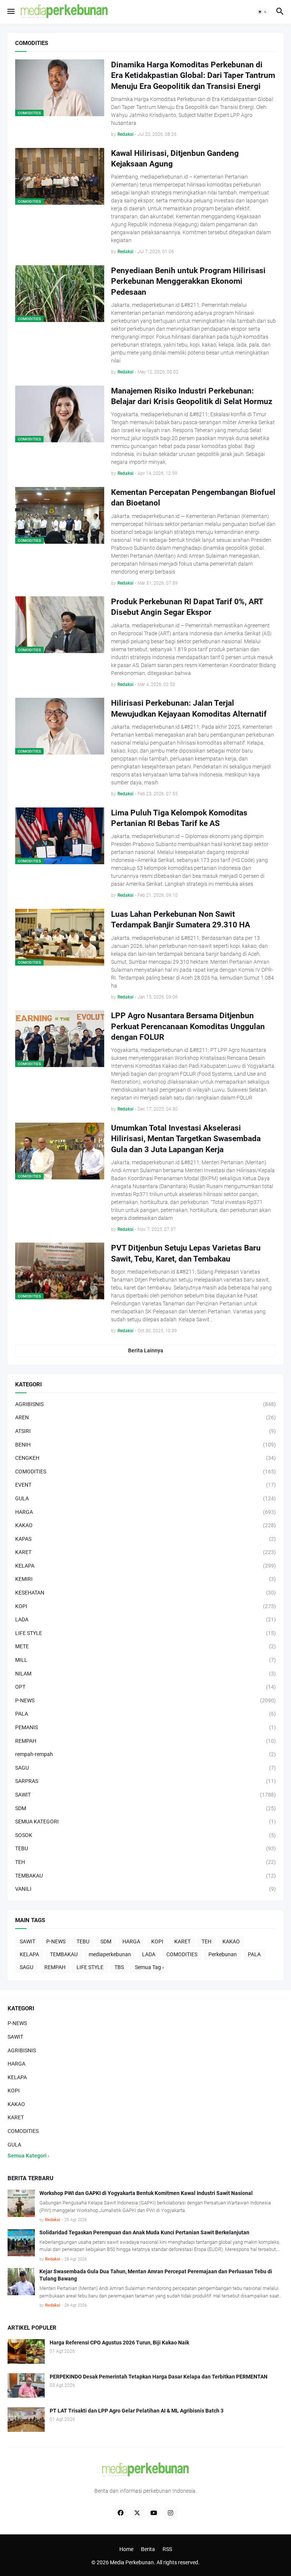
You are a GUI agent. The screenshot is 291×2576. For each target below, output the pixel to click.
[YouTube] (154, 2513)
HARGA (131, 1941)
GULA (14, 2145)
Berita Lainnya (146, 1350)
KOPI (157, 1941)
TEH (207, 1941)
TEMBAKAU (64, 1954)
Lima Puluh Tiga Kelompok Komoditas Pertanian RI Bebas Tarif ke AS (179, 818)
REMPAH (55, 1967)
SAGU (27, 1967)
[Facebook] (120, 2513)
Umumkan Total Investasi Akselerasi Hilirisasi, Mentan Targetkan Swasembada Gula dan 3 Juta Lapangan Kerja (186, 1139)
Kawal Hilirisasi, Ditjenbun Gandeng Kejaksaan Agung (175, 159)
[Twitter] (137, 2513)
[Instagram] (171, 2513)
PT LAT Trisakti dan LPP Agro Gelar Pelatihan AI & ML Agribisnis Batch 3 (137, 2411)
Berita (148, 2549)
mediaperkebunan (110, 1954)
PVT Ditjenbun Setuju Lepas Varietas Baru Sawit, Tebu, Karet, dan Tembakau (186, 1253)
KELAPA (29, 1954)
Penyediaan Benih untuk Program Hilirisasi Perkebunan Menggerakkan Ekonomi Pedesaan (188, 281)
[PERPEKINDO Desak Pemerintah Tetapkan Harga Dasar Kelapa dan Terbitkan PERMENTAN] (26, 2385)
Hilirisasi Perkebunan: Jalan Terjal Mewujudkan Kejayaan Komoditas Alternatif (189, 708)
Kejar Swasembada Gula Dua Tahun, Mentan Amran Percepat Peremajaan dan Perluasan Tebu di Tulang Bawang (156, 2275)
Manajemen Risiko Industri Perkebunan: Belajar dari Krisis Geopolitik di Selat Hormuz (192, 396)
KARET (182, 1941)
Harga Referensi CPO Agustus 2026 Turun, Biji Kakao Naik (119, 2343)
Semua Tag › (149, 1967)
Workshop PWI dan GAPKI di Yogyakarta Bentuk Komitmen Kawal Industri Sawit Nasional (146, 2193)
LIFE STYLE (90, 1967)
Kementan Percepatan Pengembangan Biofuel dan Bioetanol (193, 498)
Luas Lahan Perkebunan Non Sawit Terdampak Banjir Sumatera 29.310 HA (181, 919)
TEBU (83, 1941)
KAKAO (231, 1941)
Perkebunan (223, 1954)
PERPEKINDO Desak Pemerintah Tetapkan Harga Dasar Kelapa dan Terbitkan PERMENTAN (159, 2377)
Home (126, 2549)
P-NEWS (56, 1941)
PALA (254, 1954)
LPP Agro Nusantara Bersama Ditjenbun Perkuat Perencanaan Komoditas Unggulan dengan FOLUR (188, 1026)
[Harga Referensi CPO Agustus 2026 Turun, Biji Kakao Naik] (26, 2351)
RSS (167, 2549)
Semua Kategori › (28, 2156)
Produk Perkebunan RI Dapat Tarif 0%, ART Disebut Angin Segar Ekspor (187, 607)
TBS (119, 1967)
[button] (10, 12)
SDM (106, 1941)
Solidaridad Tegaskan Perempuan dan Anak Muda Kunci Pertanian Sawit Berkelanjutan (144, 2232)
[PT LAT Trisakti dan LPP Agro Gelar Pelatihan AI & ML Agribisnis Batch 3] (26, 2420)
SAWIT (27, 1941)
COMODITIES (182, 1954)
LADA (149, 1954)
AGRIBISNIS (22, 2050)
